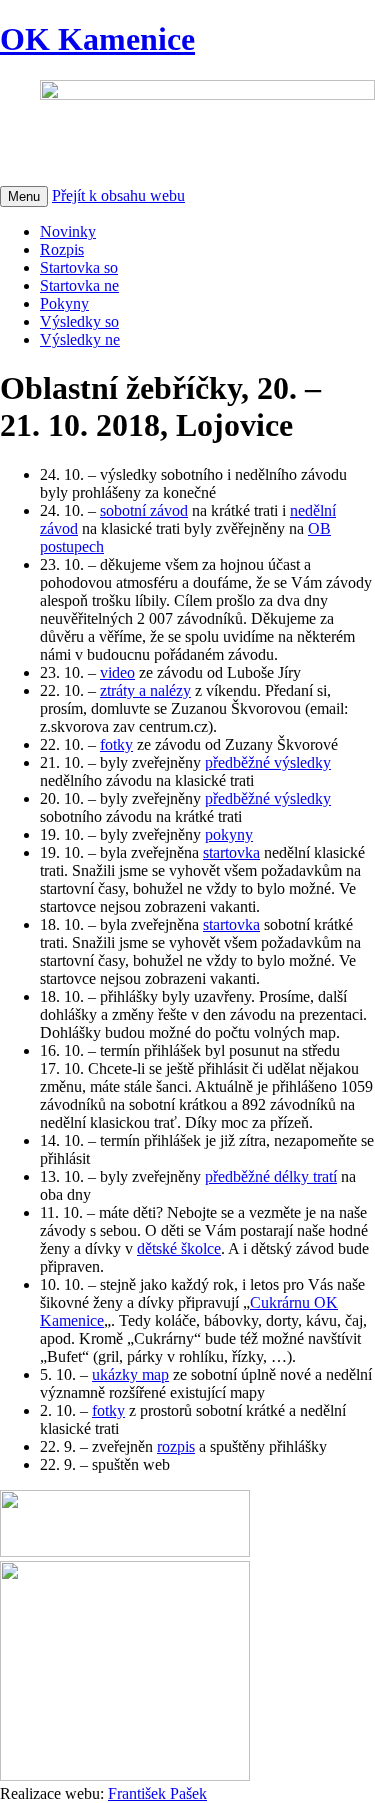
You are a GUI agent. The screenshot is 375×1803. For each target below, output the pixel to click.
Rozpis (62, 249)
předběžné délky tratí (271, 1176)
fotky (116, 744)
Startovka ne (79, 285)
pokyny (229, 834)
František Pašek (157, 1793)
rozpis (176, 1446)
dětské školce (179, 1248)
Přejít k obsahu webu (118, 195)
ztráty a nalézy (145, 690)
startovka (231, 852)
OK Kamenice (97, 39)
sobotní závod (144, 510)
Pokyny (64, 303)
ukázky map (130, 1374)
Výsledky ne (80, 339)
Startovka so (79, 267)
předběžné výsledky (268, 762)
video (117, 672)
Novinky (68, 231)
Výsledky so (79, 321)
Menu (24, 196)
